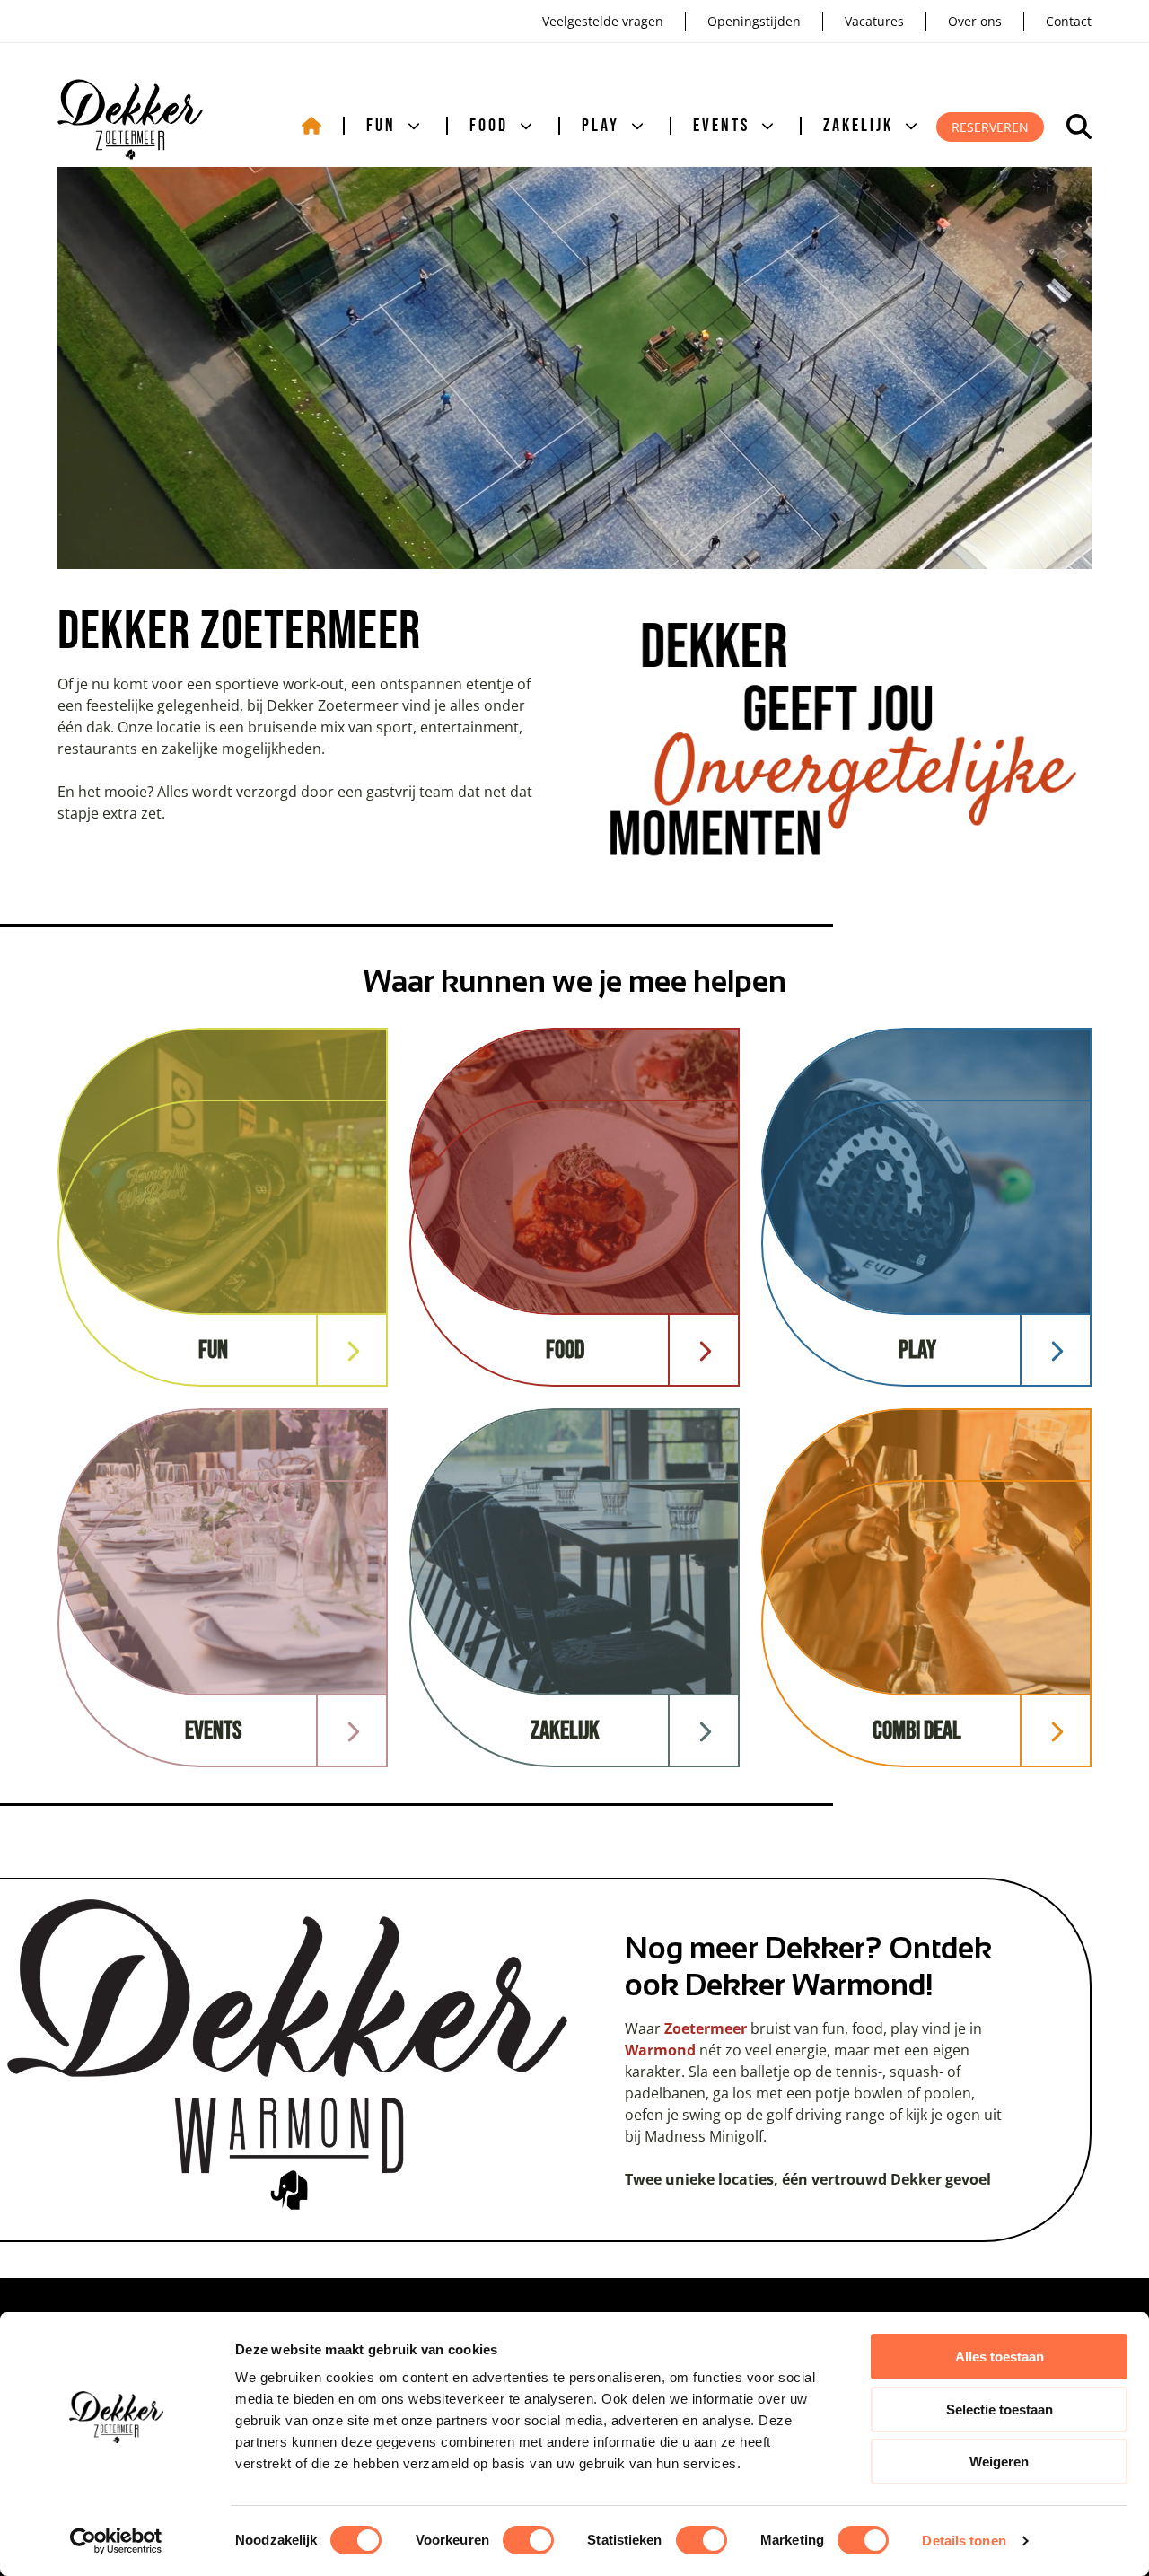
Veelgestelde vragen (603, 21)
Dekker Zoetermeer (130, 119)
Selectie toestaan (1000, 2410)
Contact (1069, 21)
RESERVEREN (990, 127)
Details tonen (964, 2541)
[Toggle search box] (1079, 127)
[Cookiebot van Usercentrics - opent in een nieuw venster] (116, 2541)
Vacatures (874, 21)
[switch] (528, 2540)
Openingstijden (754, 21)
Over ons (975, 21)
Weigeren (999, 2462)
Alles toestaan (1000, 2357)
